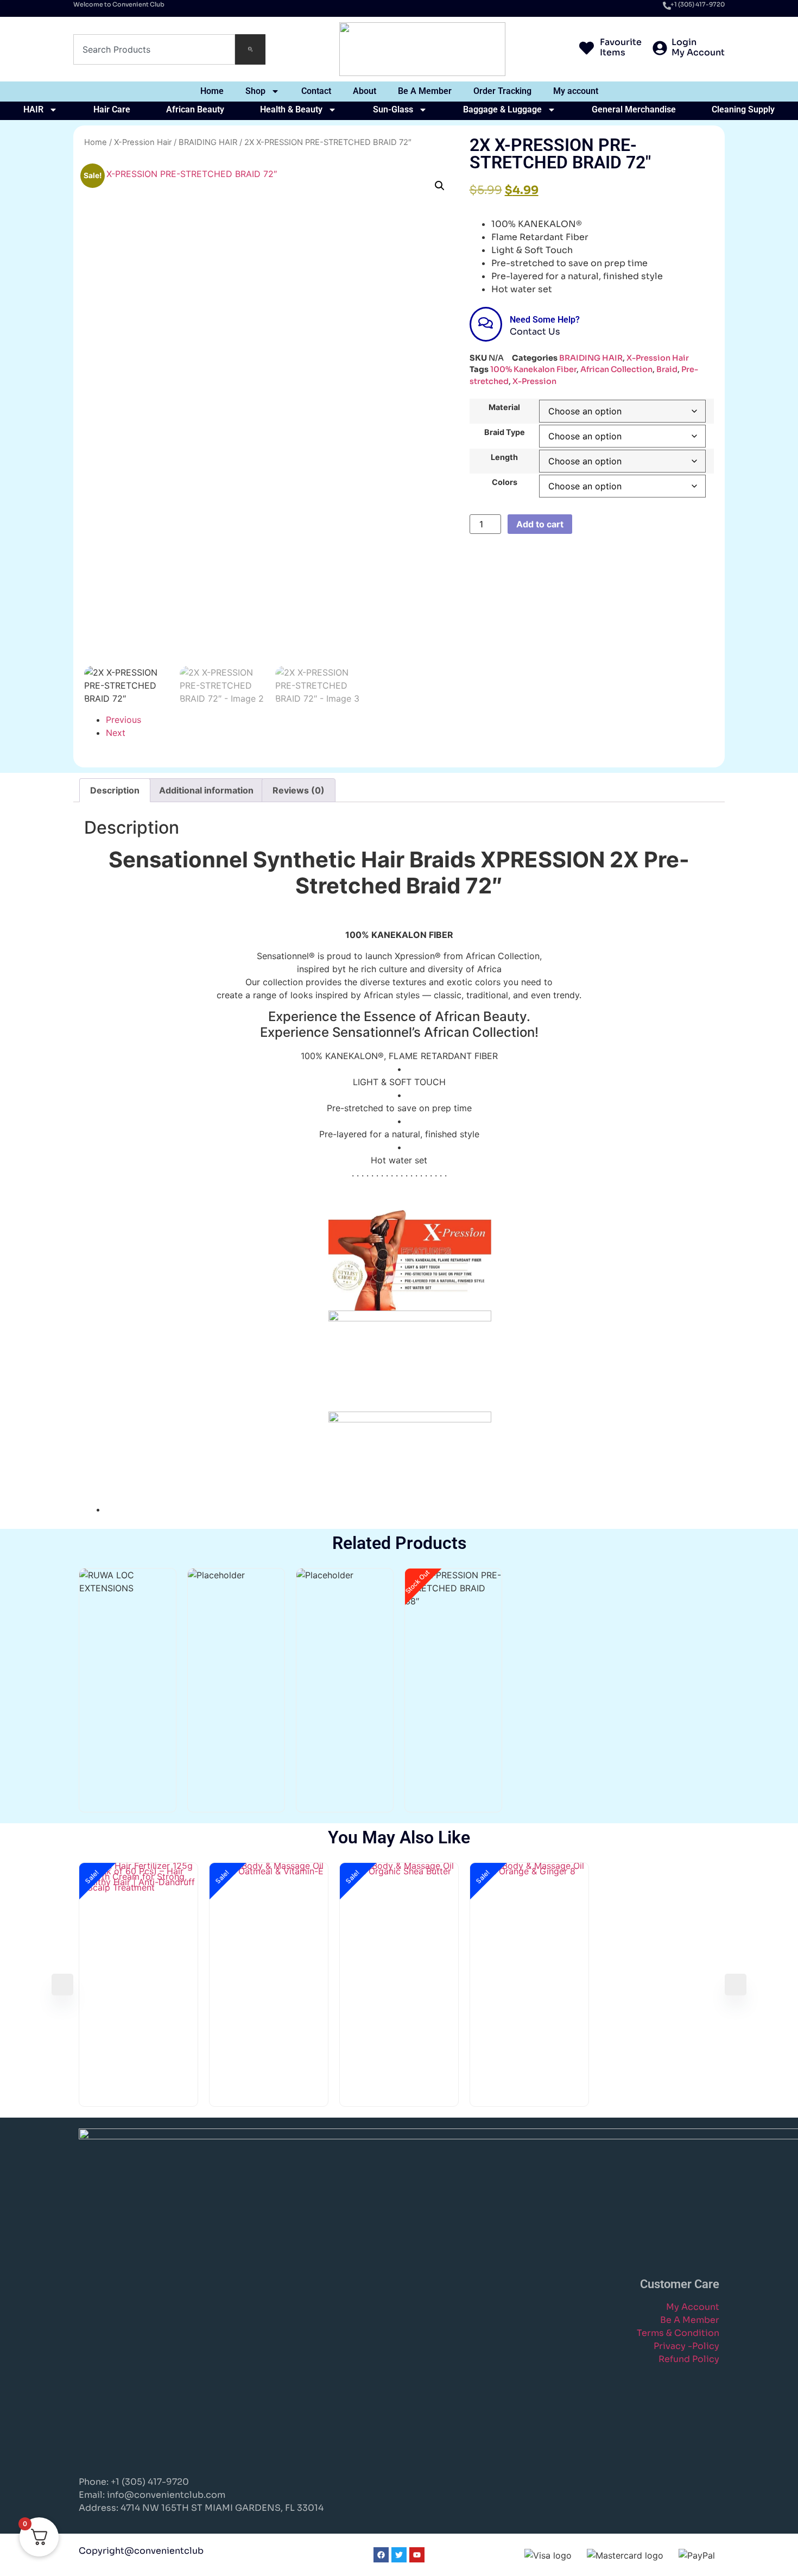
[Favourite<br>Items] (587, 49)
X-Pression (534, 381)
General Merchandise (634, 109)
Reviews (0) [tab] (299, 790)
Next (116, 733)
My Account (693, 2307)
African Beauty (195, 109)
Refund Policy (689, 2359)
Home (212, 91)
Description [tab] (115, 790)
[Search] (250, 49)
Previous (123, 720)
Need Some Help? (545, 320)
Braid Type (505, 432)
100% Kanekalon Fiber (533, 369)
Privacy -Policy (686, 2346)
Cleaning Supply (743, 109)
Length (504, 457)
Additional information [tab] (206, 790)
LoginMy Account (698, 47)
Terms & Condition (678, 2333)
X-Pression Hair (143, 142)
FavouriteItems (621, 47)
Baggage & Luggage (502, 109)
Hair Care (112, 109)
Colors (505, 482)
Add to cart (540, 524)
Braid (667, 369)
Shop (255, 91)
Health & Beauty (291, 109)
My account (576, 91)
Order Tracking (502, 91)
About (365, 91)
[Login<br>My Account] (660, 49)
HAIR (33, 109)
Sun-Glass (393, 109)
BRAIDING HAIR (208, 142)
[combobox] (154, 49)
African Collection (616, 369)
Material (504, 407)
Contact (316, 91)
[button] (440, 186)
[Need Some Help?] (486, 324)
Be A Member (425, 91)
